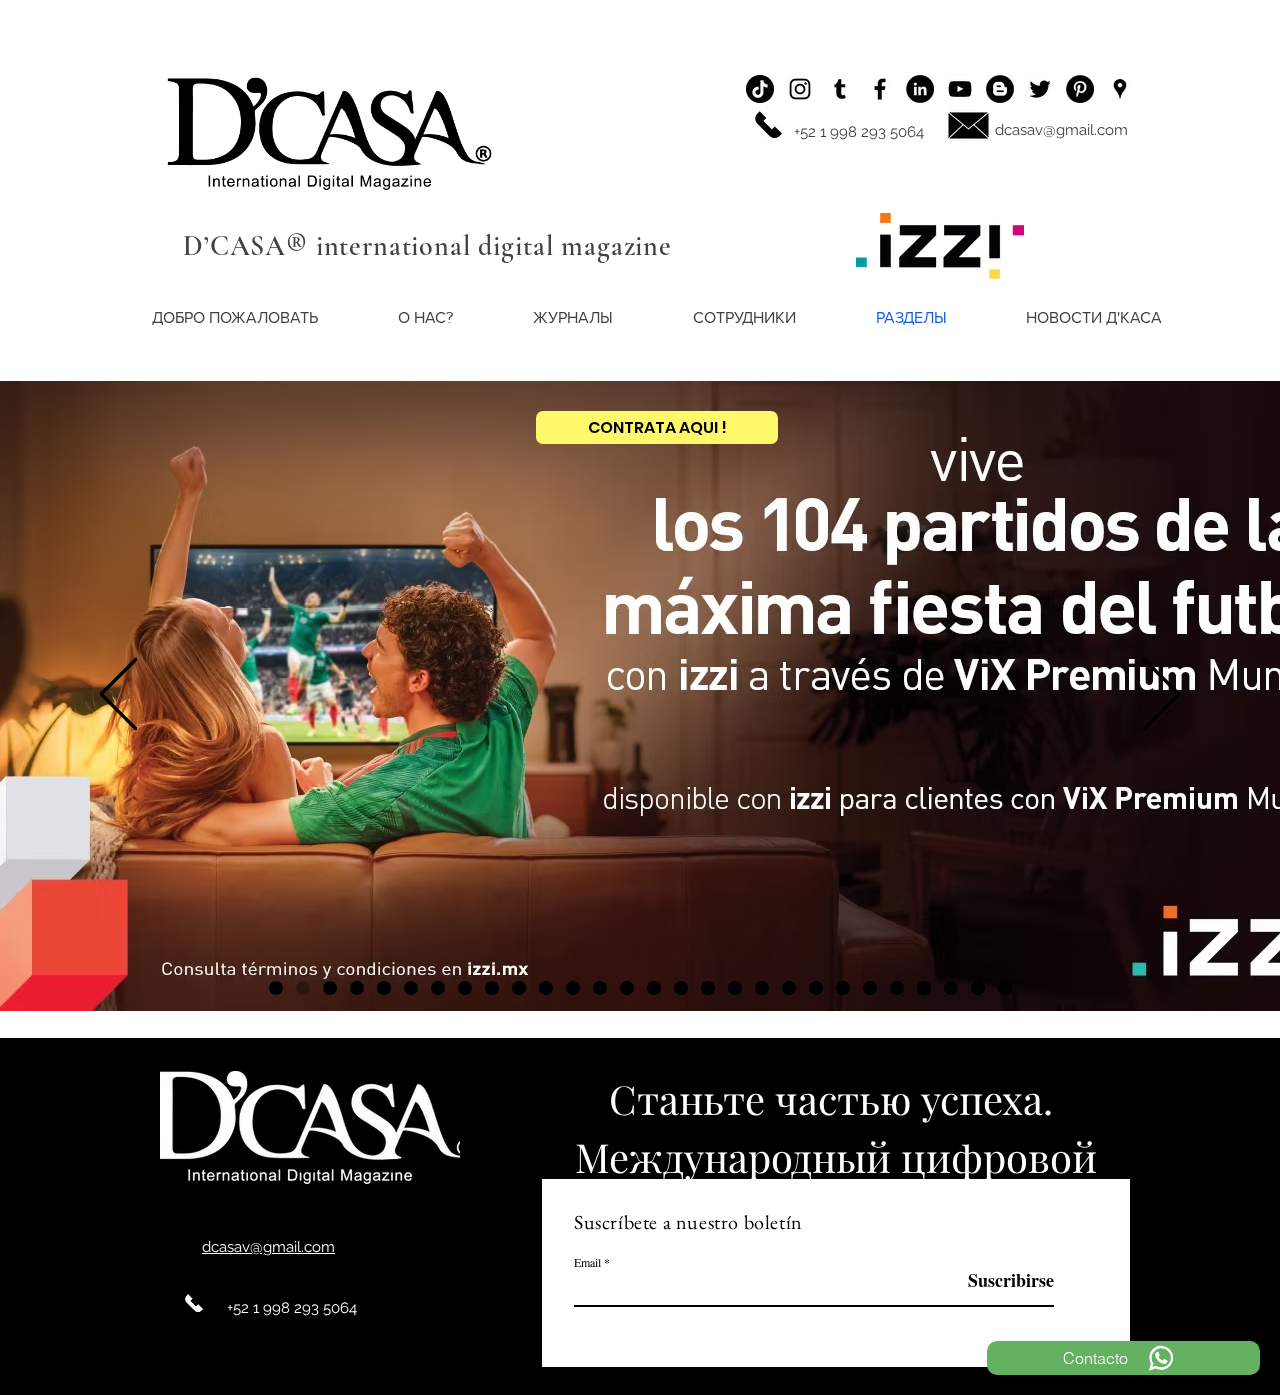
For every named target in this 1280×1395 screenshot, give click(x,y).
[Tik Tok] (760, 89)
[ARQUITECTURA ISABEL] (654, 988)
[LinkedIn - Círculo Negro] (920, 89)
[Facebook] (880, 89)
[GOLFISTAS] (519, 988)
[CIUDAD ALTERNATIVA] (573, 988)
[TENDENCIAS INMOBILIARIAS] (492, 988)
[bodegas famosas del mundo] (843, 988)
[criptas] (924, 988)
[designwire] (600, 988)
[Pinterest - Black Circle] (1080, 89)
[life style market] (816, 988)
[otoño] (870, 988)
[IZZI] (303, 988)
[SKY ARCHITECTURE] (681, 988)
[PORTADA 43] (546, 988)
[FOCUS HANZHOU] (762, 988)
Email (587, 1262)
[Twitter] (1040, 89)
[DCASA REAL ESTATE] (897, 988)
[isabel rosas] (978, 988)
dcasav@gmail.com (1061, 130)
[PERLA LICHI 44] (789, 988)
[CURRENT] (411, 988)
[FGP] (330, 988)
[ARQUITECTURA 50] (357, 988)
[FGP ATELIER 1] (708, 988)
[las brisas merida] (384, 988)
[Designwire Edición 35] (735, 988)
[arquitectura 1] (438, 988)
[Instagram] (800, 89)
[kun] (276, 988)
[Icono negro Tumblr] (840, 89)
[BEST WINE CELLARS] (1005, 988)
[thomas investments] (627, 988)
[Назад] (118, 695)
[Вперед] (1161, 695)
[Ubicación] (1120, 89)
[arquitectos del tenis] (465, 988)
